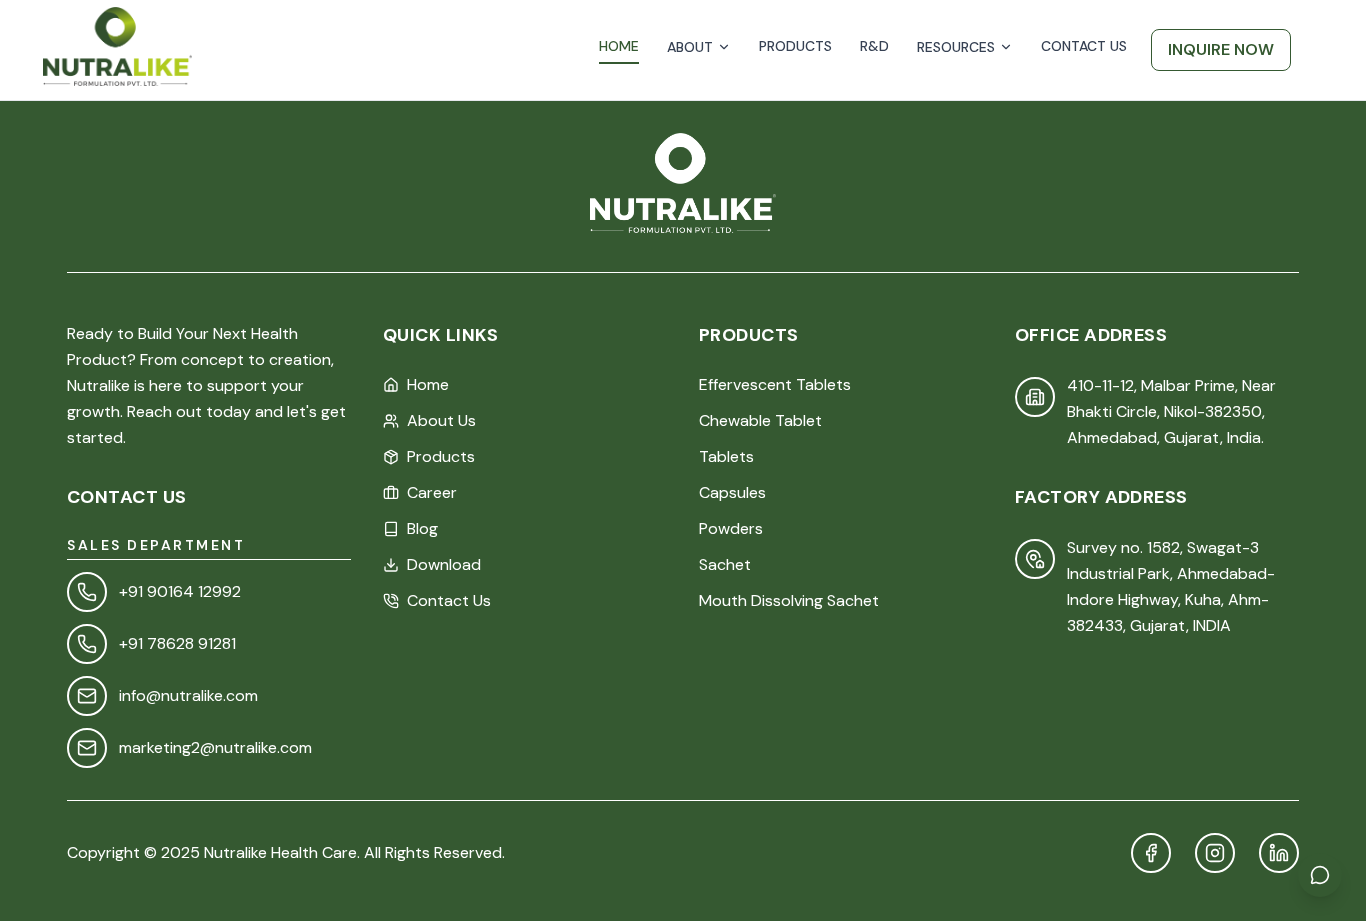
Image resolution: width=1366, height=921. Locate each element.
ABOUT (690, 47)
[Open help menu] (1320, 875)
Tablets (726, 456)
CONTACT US (1084, 46)
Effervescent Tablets (775, 384)
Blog (422, 528)
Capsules (732, 492)
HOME (619, 46)
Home (428, 384)
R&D (874, 46)
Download (444, 564)
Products (441, 456)
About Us (441, 420)
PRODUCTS (795, 46)
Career (432, 492)
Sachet (725, 564)
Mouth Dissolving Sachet (789, 600)
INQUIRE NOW (1221, 49)
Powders (731, 528)
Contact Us (449, 600)
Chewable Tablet (760, 420)
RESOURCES (956, 47)
